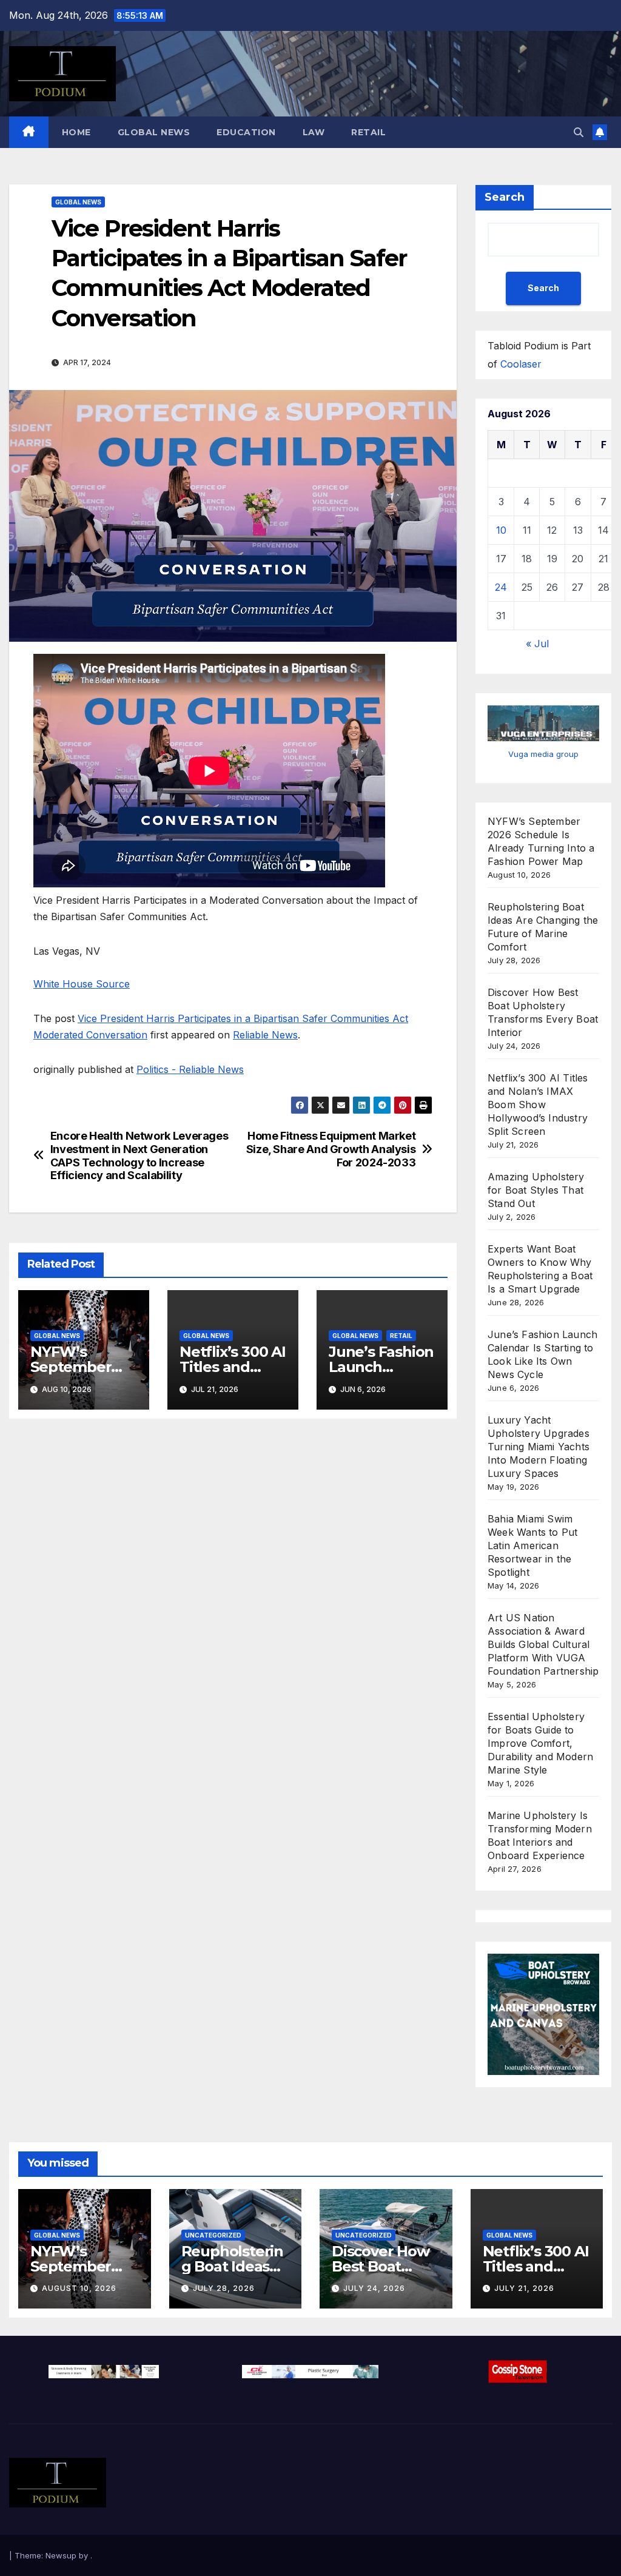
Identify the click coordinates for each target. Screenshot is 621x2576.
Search (505, 197)
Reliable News (265, 1035)
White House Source (82, 984)
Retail (368, 132)
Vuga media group (543, 754)
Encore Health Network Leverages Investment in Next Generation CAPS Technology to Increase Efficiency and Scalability (139, 1156)
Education (246, 132)
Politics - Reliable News (190, 1069)
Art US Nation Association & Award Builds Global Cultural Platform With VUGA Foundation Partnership (543, 1644)
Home (76, 132)
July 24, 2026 (374, 2288)
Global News (154, 132)
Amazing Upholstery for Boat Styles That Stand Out (536, 1190)
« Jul (537, 644)
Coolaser (521, 364)
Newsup (61, 2555)
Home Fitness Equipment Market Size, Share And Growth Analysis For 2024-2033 (331, 1149)
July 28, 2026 (224, 2288)
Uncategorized (213, 2235)
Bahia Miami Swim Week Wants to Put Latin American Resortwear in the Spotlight (532, 1545)
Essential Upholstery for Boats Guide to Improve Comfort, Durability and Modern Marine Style (540, 1743)
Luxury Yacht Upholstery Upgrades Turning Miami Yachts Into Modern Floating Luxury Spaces (539, 1447)
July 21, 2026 (524, 2288)
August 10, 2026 (79, 2288)
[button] (579, 132)
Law (314, 132)
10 (501, 530)
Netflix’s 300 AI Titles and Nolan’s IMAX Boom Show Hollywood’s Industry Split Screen (538, 1105)
